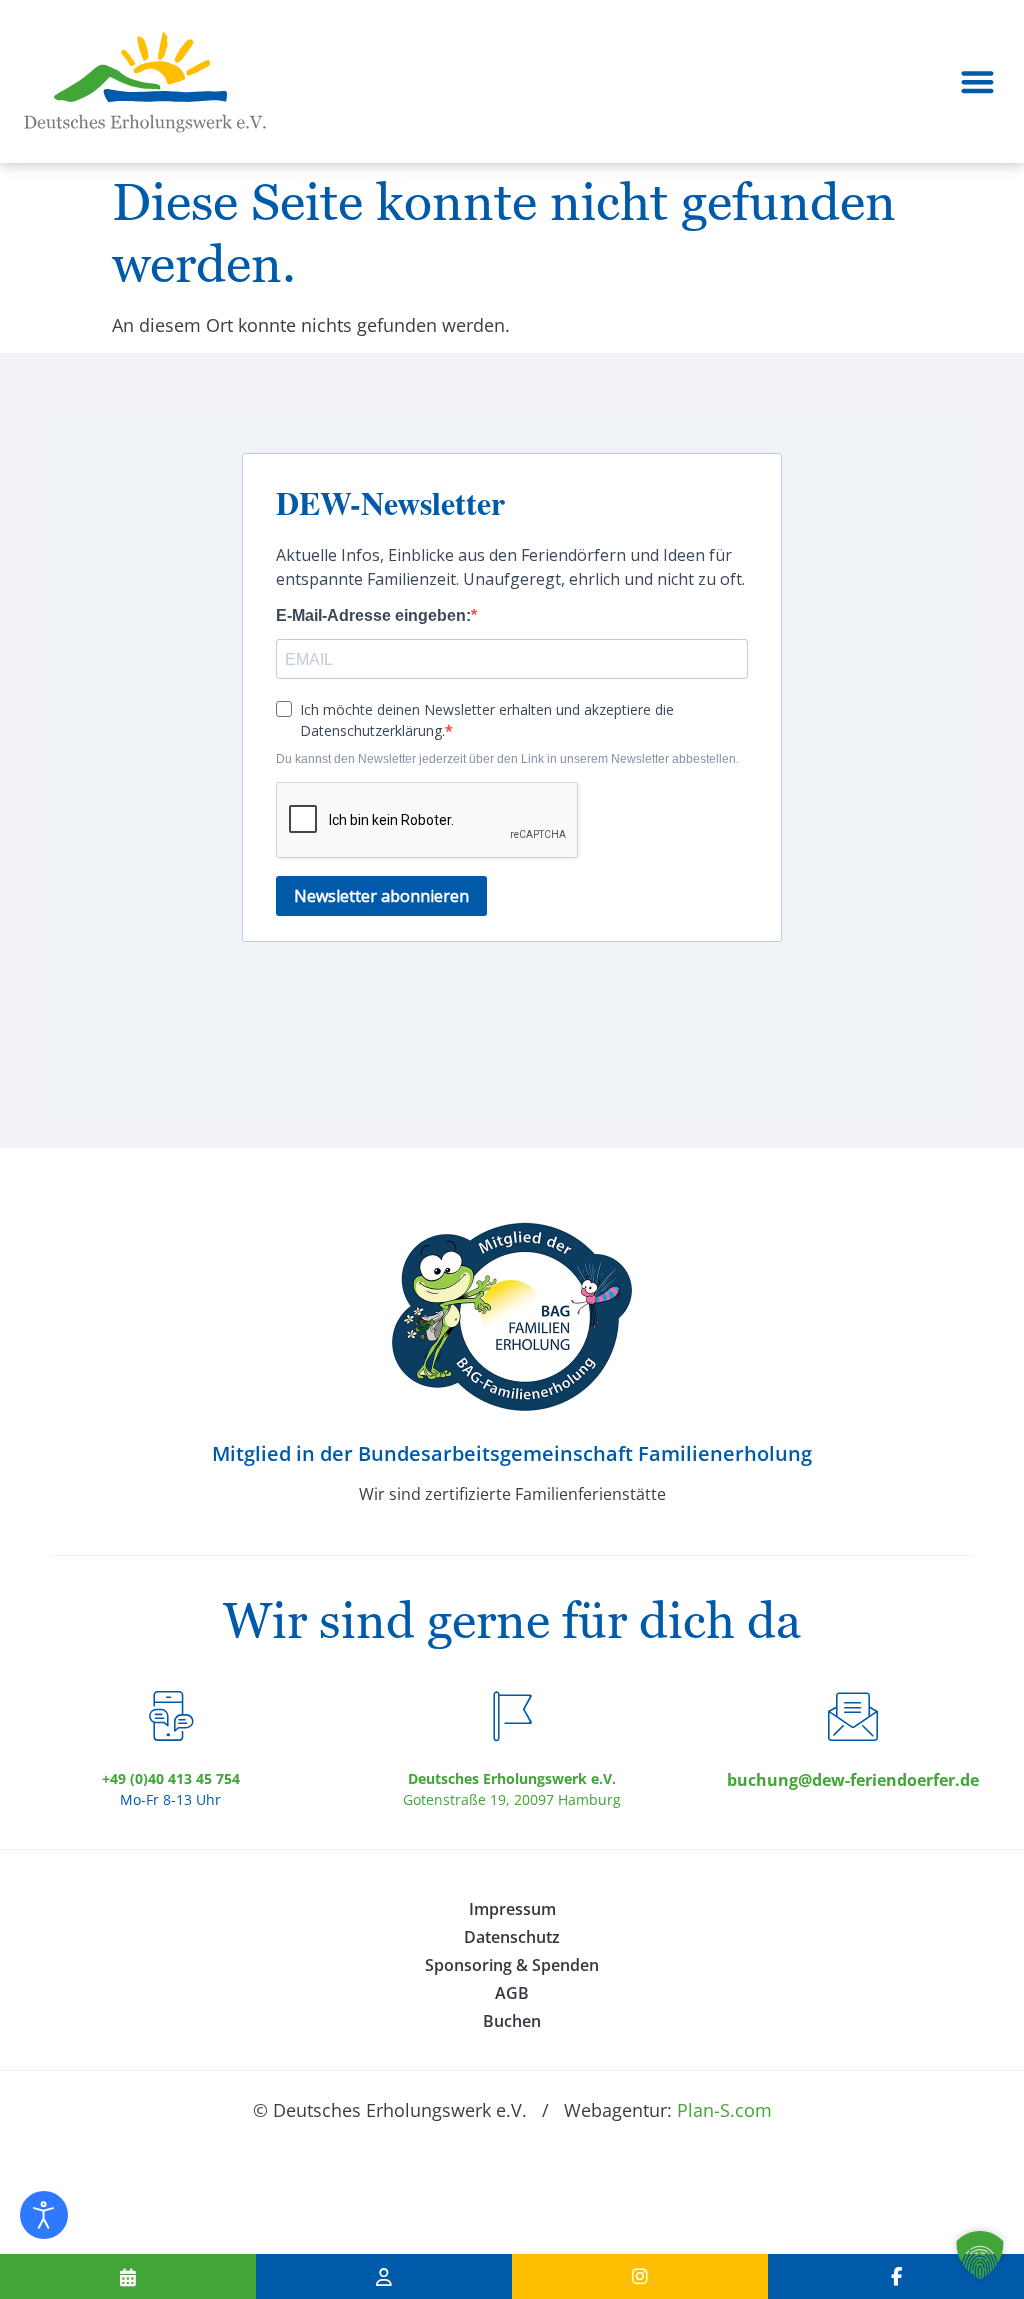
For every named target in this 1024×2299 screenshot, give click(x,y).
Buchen (512, 2021)
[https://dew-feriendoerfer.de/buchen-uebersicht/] (128, 2276)
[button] (978, 81)
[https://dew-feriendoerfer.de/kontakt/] (384, 2276)
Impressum (512, 1909)
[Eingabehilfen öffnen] (44, 2215)
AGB (512, 1993)
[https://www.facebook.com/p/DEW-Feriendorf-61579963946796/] (896, 2276)
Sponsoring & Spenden (512, 1965)
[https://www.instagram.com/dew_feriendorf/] (640, 2276)
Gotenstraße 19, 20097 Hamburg (512, 1799)
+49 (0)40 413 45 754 (171, 1778)
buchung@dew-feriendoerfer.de (853, 1780)
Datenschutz (512, 1937)
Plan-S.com (724, 2110)
